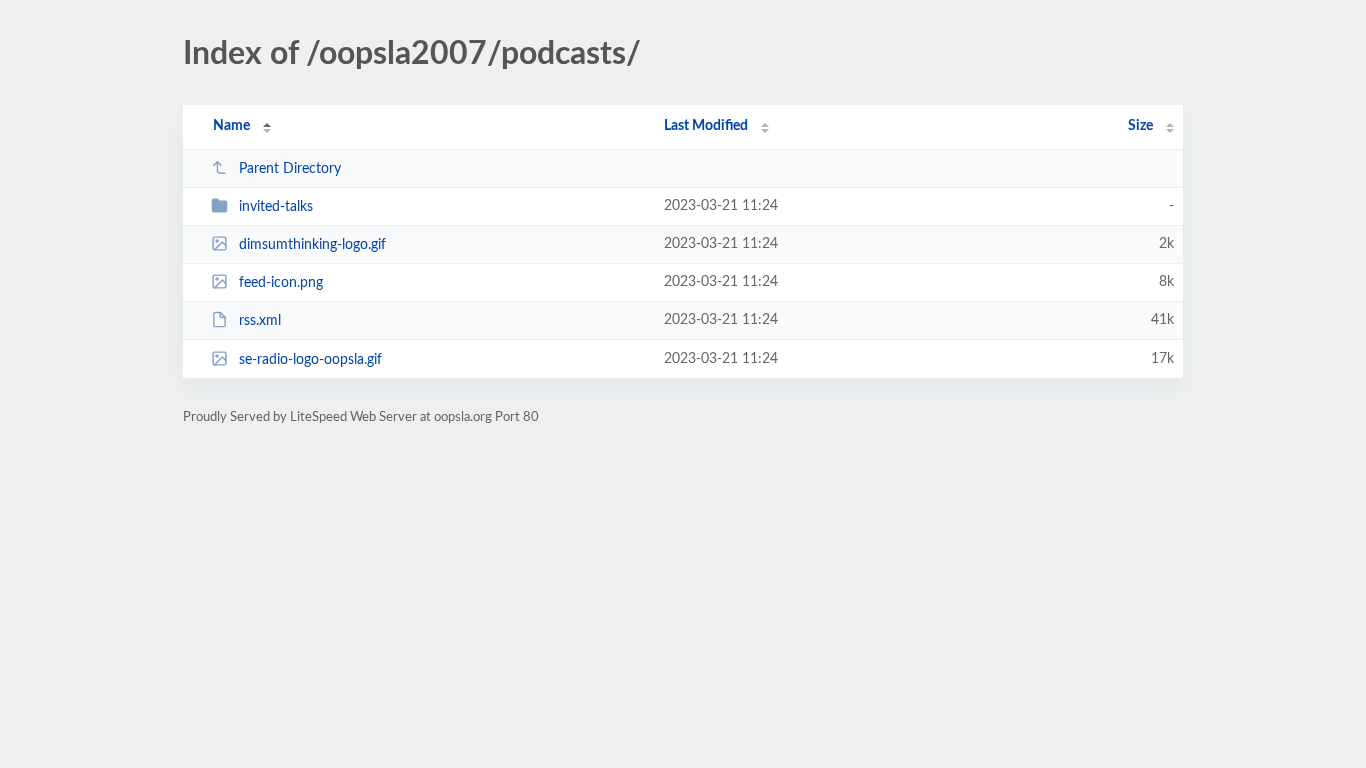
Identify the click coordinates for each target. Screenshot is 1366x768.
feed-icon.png (281, 283)
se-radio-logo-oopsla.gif (310, 360)
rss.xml (260, 321)
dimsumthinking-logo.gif (312, 245)
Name (231, 126)
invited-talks (276, 207)
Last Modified (706, 126)
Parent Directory (290, 169)
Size (1140, 126)
